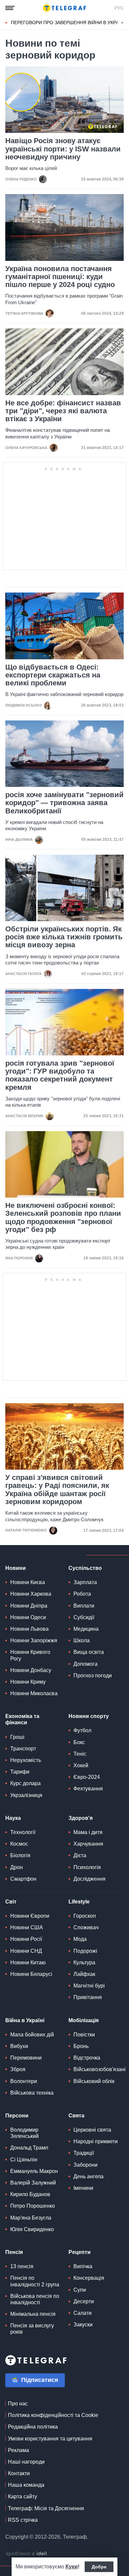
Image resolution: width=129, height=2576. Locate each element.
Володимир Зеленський (24, 2133)
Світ (11, 1902)
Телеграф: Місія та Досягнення (46, 2508)
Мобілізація (84, 2020)
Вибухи (19, 2046)
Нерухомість (26, 1760)
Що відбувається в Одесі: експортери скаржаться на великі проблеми (53, 675)
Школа (82, 1640)
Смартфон (23, 1879)
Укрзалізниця (26, 1795)
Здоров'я (81, 1818)
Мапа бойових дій (32, 2035)
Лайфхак (84, 1974)
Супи (80, 2290)
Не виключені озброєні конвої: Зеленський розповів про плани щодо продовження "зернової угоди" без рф (63, 1218)
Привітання (88, 1997)
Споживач (86, 1927)
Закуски (83, 2325)
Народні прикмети (96, 2141)
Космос (19, 1844)
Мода (80, 1939)
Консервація (89, 2278)
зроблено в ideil (27, 2554)
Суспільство (85, 1568)
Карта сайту (22, 2496)
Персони (17, 2116)
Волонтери (24, 2081)
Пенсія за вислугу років (32, 2329)
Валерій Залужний (33, 2183)
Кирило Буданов (30, 2194)
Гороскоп (85, 1916)
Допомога (86, 1664)
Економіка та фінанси (22, 1719)
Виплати (84, 1606)
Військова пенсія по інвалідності (35, 2299)
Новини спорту (89, 1716)
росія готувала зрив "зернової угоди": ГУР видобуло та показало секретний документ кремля (60, 1075)
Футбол (82, 1730)
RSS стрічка (23, 2520)
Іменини (83, 2188)
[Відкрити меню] (10, 8)
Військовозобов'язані (100, 2069)
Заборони (86, 2165)
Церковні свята (92, 2130)
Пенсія (14, 2252)
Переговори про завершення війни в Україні (68, 22)
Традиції (84, 2153)
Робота (82, 1594)
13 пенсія (22, 2266)
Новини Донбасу (31, 1670)
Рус (119, 8)
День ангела (88, 2176)
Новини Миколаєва (34, 1693)
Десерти (84, 2301)
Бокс (79, 1742)
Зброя (18, 2069)
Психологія (87, 1867)
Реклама (19, 2450)
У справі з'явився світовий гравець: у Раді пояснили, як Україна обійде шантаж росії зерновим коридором (57, 1490)
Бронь (81, 2046)
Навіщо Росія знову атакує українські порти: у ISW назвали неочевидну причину (63, 149)
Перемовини (26, 2058)
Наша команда (26, 2485)
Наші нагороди (26, 2462)
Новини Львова (29, 1629)
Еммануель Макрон (34, 2171)
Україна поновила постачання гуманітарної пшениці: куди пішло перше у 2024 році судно (60, 277)
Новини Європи (30, 1916)
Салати (83, 2313)
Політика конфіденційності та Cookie (53, 2415)
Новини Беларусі (31, 1974)
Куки (72, 2567)
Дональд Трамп (29, 2148)
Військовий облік (94, 2081)
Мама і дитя (88, 1832)
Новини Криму (28, 1682)
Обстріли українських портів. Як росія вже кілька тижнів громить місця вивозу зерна (64, 937)
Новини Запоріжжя (34, 1640)
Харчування (88, 1844)
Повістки (84, 2035)
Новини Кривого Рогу (30, 1655)
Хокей (81, 1765)
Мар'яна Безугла (31, 2218)
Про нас (18, 2404)
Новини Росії (26, 1939)
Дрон (17, 1867)
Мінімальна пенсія (33, 2314)
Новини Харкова (31, 1594)
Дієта (80, 1855)
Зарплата (85, 1582)
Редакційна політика (33, 2427)
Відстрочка (87, 2058)
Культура (84, 1963)
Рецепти (80, 2252)
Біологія (20, 1855)
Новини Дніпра (29, 1606)
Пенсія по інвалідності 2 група (35, 2281)
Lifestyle (79, 1902)
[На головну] (64, 8)
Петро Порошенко (33, 2206)
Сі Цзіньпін (24, 2160)
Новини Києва (28, 1582)
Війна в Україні (25, 2020)
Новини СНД (26, 1951)
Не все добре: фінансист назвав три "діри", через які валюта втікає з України (63, 411)
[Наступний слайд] (122, 23)
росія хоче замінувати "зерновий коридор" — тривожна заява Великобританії (64, 803)
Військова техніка (32, 2093)
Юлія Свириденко (32, 2229)
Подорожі (85, 1951)
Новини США (27, 1927)
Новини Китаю (28, 1963)
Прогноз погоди (93, 1676)
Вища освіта (89, 1652)
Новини (16, 1568)
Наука (13, 1818)
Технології (23, 1832)
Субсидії (84, 1617)
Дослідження (89, 1879)
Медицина (86, 1629)
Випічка (83, 2266)
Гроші (17, 1737)
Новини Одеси (28, 1617)
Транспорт (23, 1749)
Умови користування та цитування (50, 2439)
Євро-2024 (87, 1777)
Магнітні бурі (89, 1986)
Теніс (80, 1754)
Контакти (19, 2473)
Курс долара (25, 1783)
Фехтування (88, 1789)
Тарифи (20, 1772)
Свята (76, 2116)
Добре (99, 2567)
